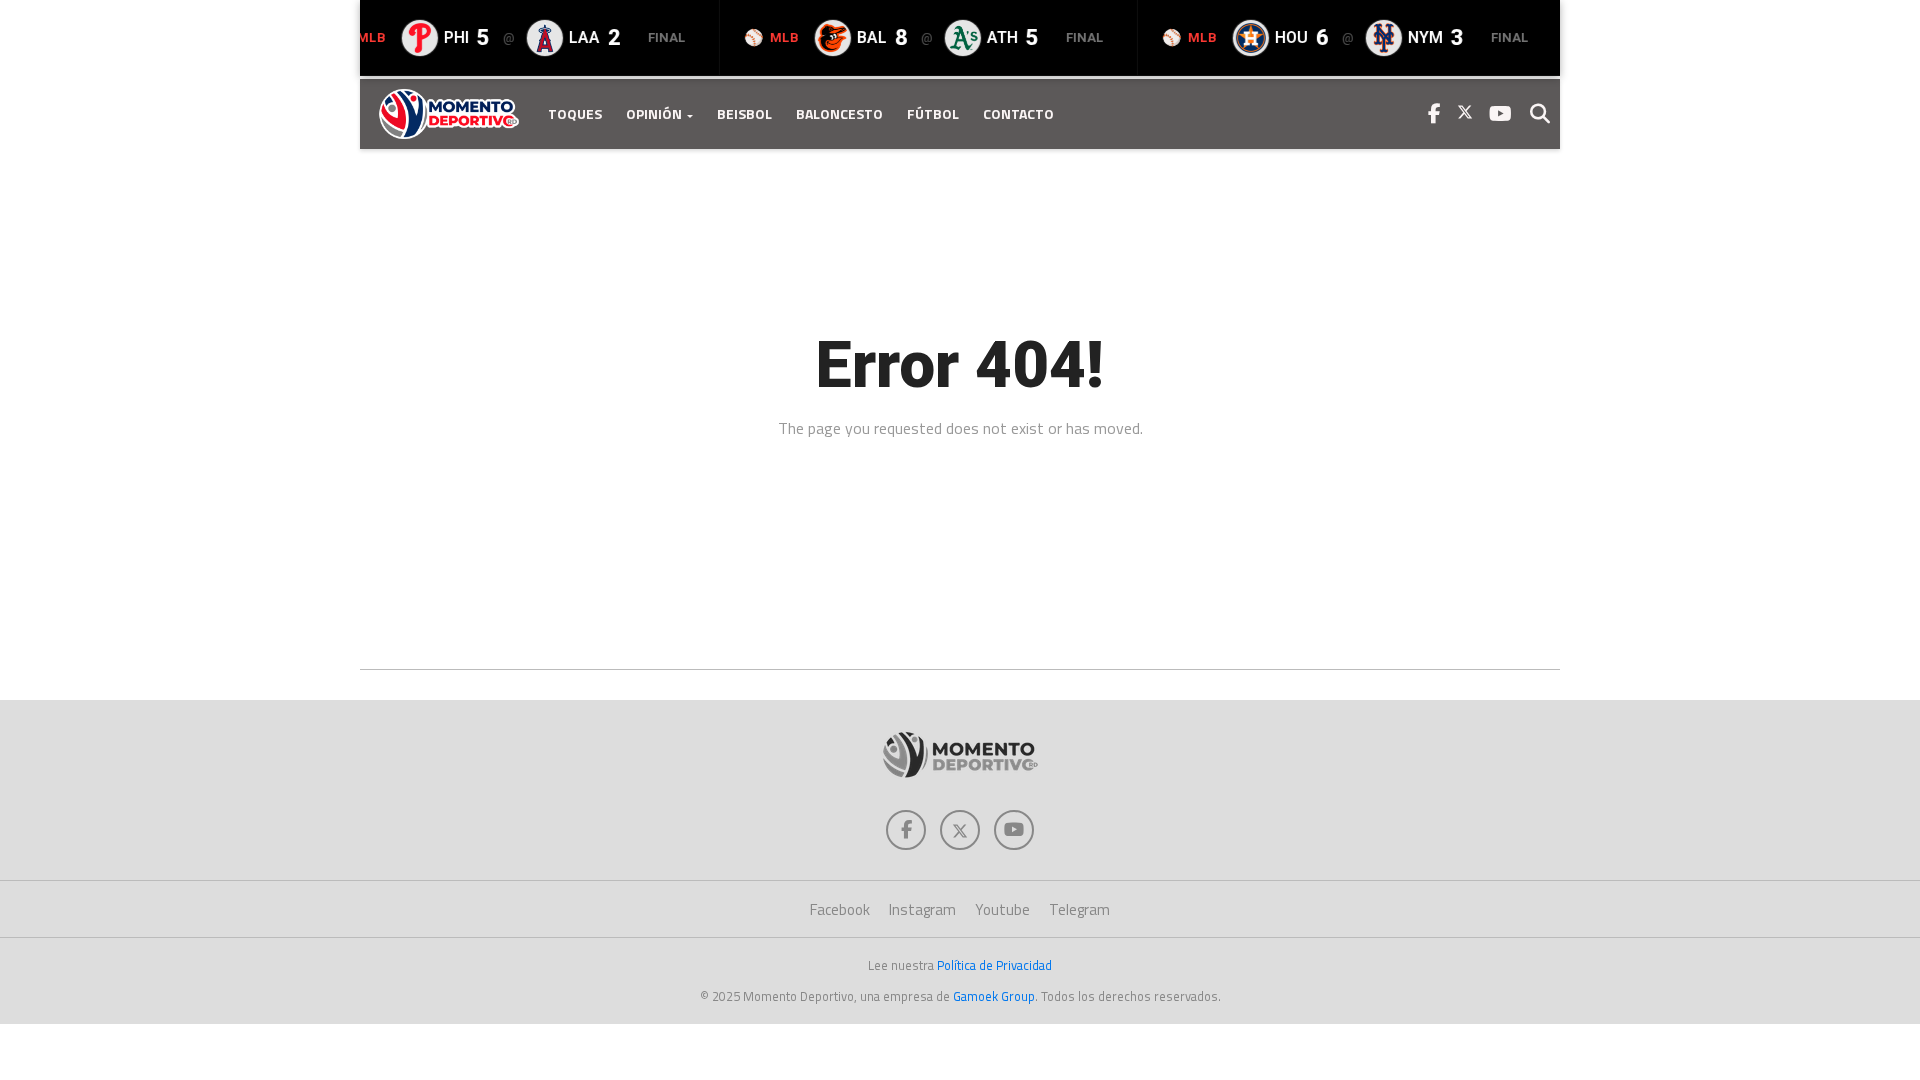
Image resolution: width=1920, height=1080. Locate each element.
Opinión (654, 113)
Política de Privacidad (994, 965)
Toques (575, 113)
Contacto (1018, 113)
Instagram (922, 909)
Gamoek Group (994, 996)
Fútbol (933, 113)
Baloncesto (839, 113)
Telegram (1079, 909)
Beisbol (744, 113)
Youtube (1002, 909)
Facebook (840, 909)
